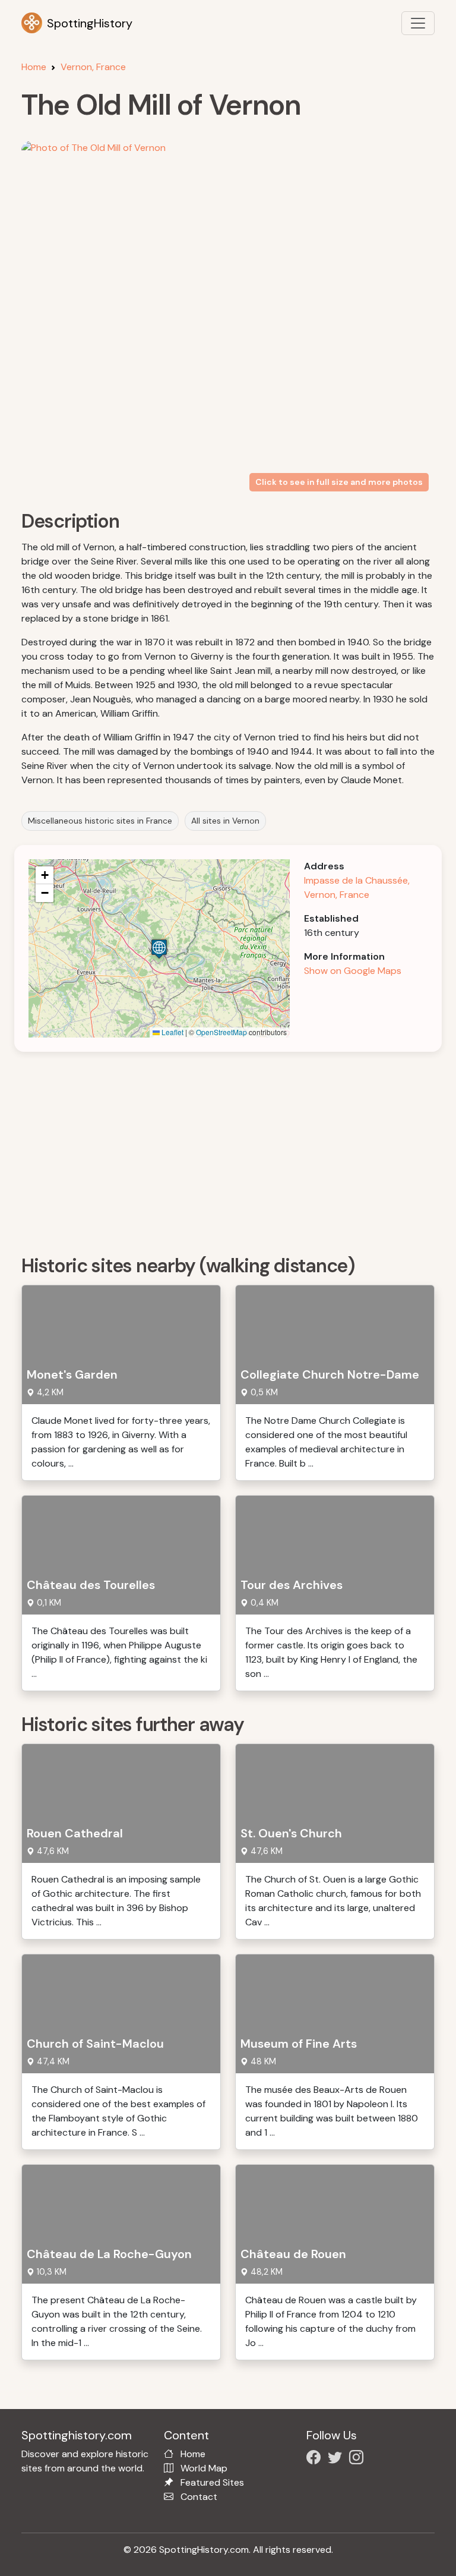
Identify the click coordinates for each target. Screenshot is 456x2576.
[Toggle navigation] (418, 23)
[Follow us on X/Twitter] (337, 2459)
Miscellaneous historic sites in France (100, 821)
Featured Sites (212, 2482)
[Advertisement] (235, 1149)
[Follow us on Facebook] (316, 2459)
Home (34, 67)
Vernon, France (93, 67)
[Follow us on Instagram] (359, 2459)
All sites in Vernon (225, 821)
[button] (159, 949)
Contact (199, 2497)
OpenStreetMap (221, 1032)
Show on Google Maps (353, 971)
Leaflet (172, 1032)
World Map (204, 2468)
